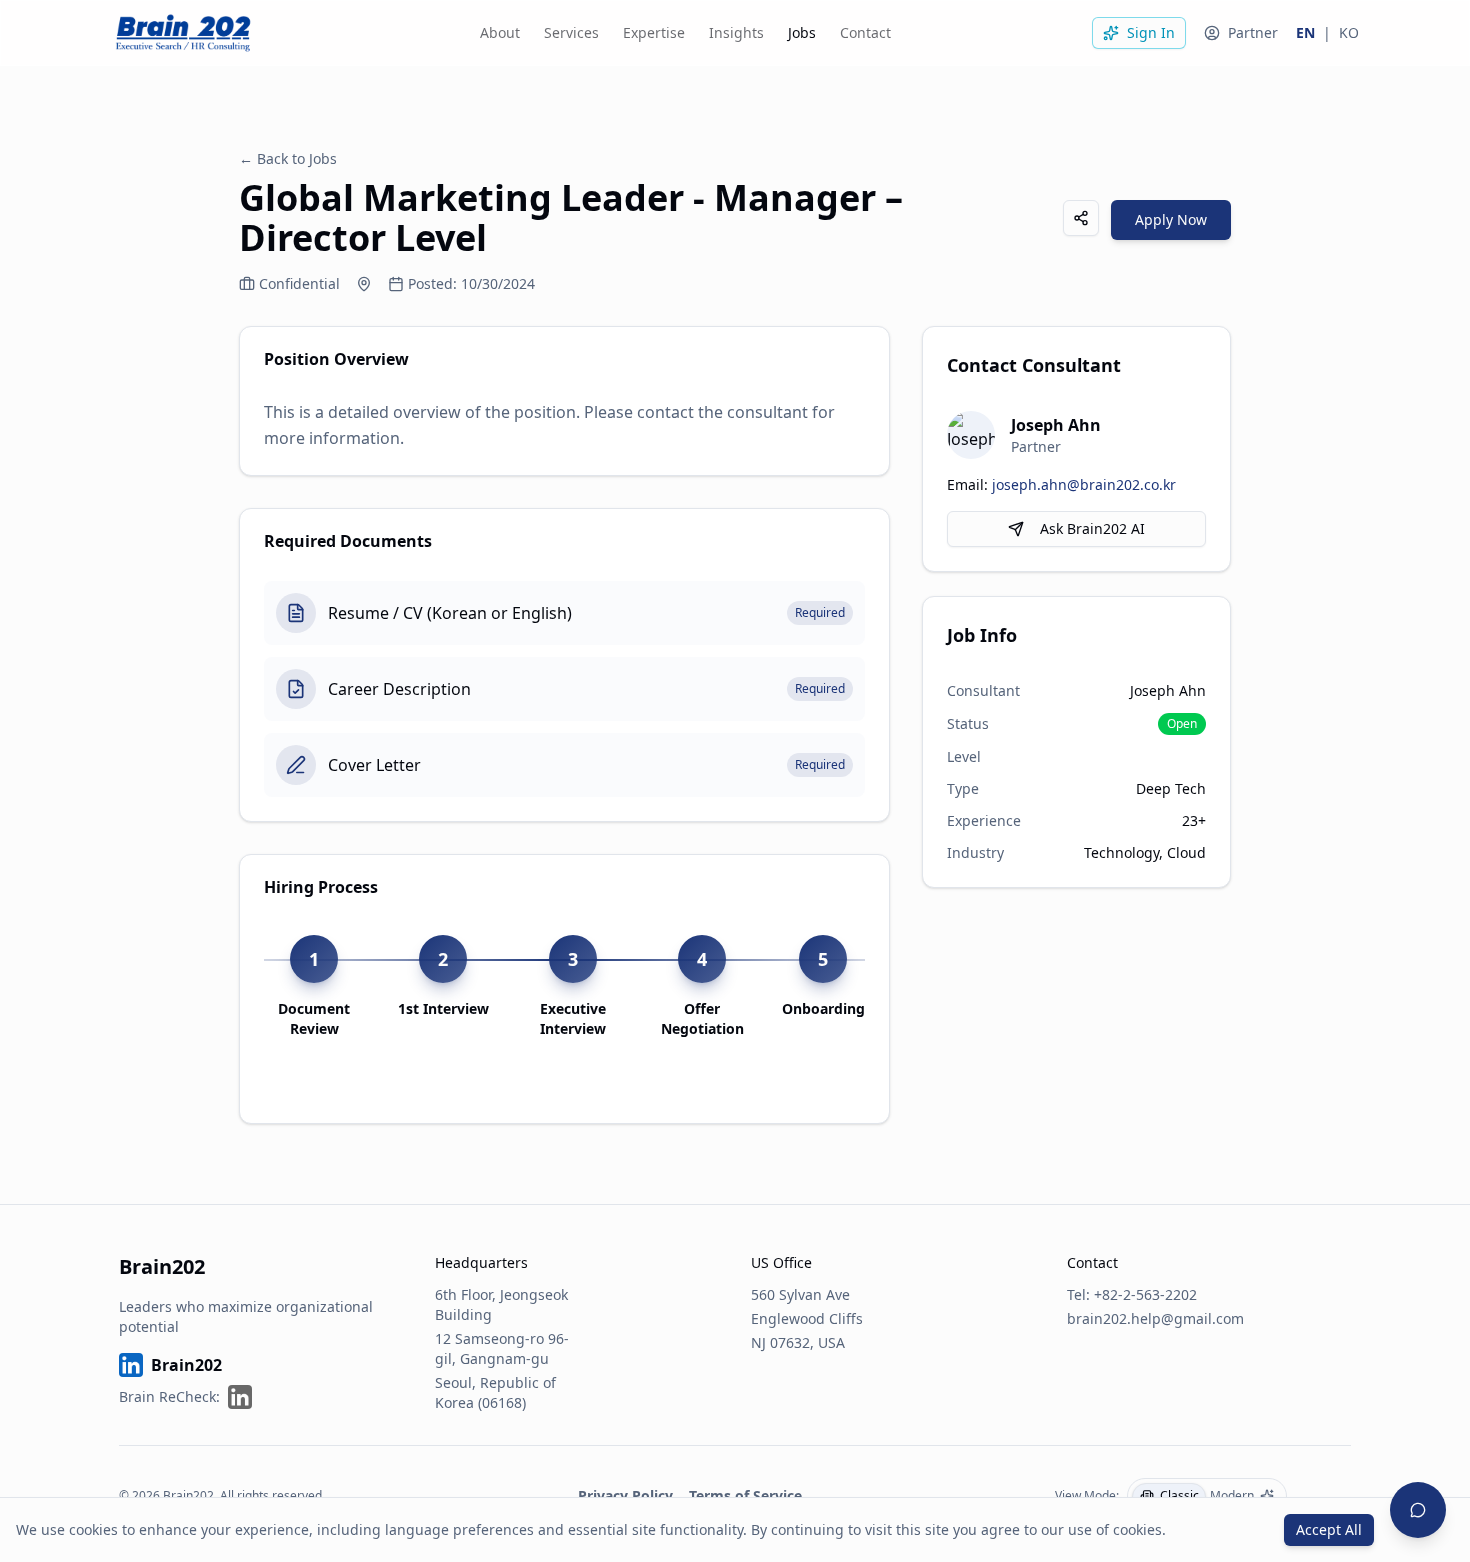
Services (571, 32)
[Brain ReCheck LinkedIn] (240, 1397)
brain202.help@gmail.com (1155, 1318)
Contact (865, 32)
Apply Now (1171, 219)
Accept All (1329, 1529)
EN (1305, 32)
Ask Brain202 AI (1092, 528)
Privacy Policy (625, 1495)
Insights (736, 32)
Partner (1253, 32)
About (500, 32)
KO (1349, 32)
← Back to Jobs (288, 158)
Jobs (802, 32)
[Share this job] (1081, 218)
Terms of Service (745, 1495)
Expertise (654, 32)
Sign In (1151, 32)
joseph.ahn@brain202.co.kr (1084, 484)
